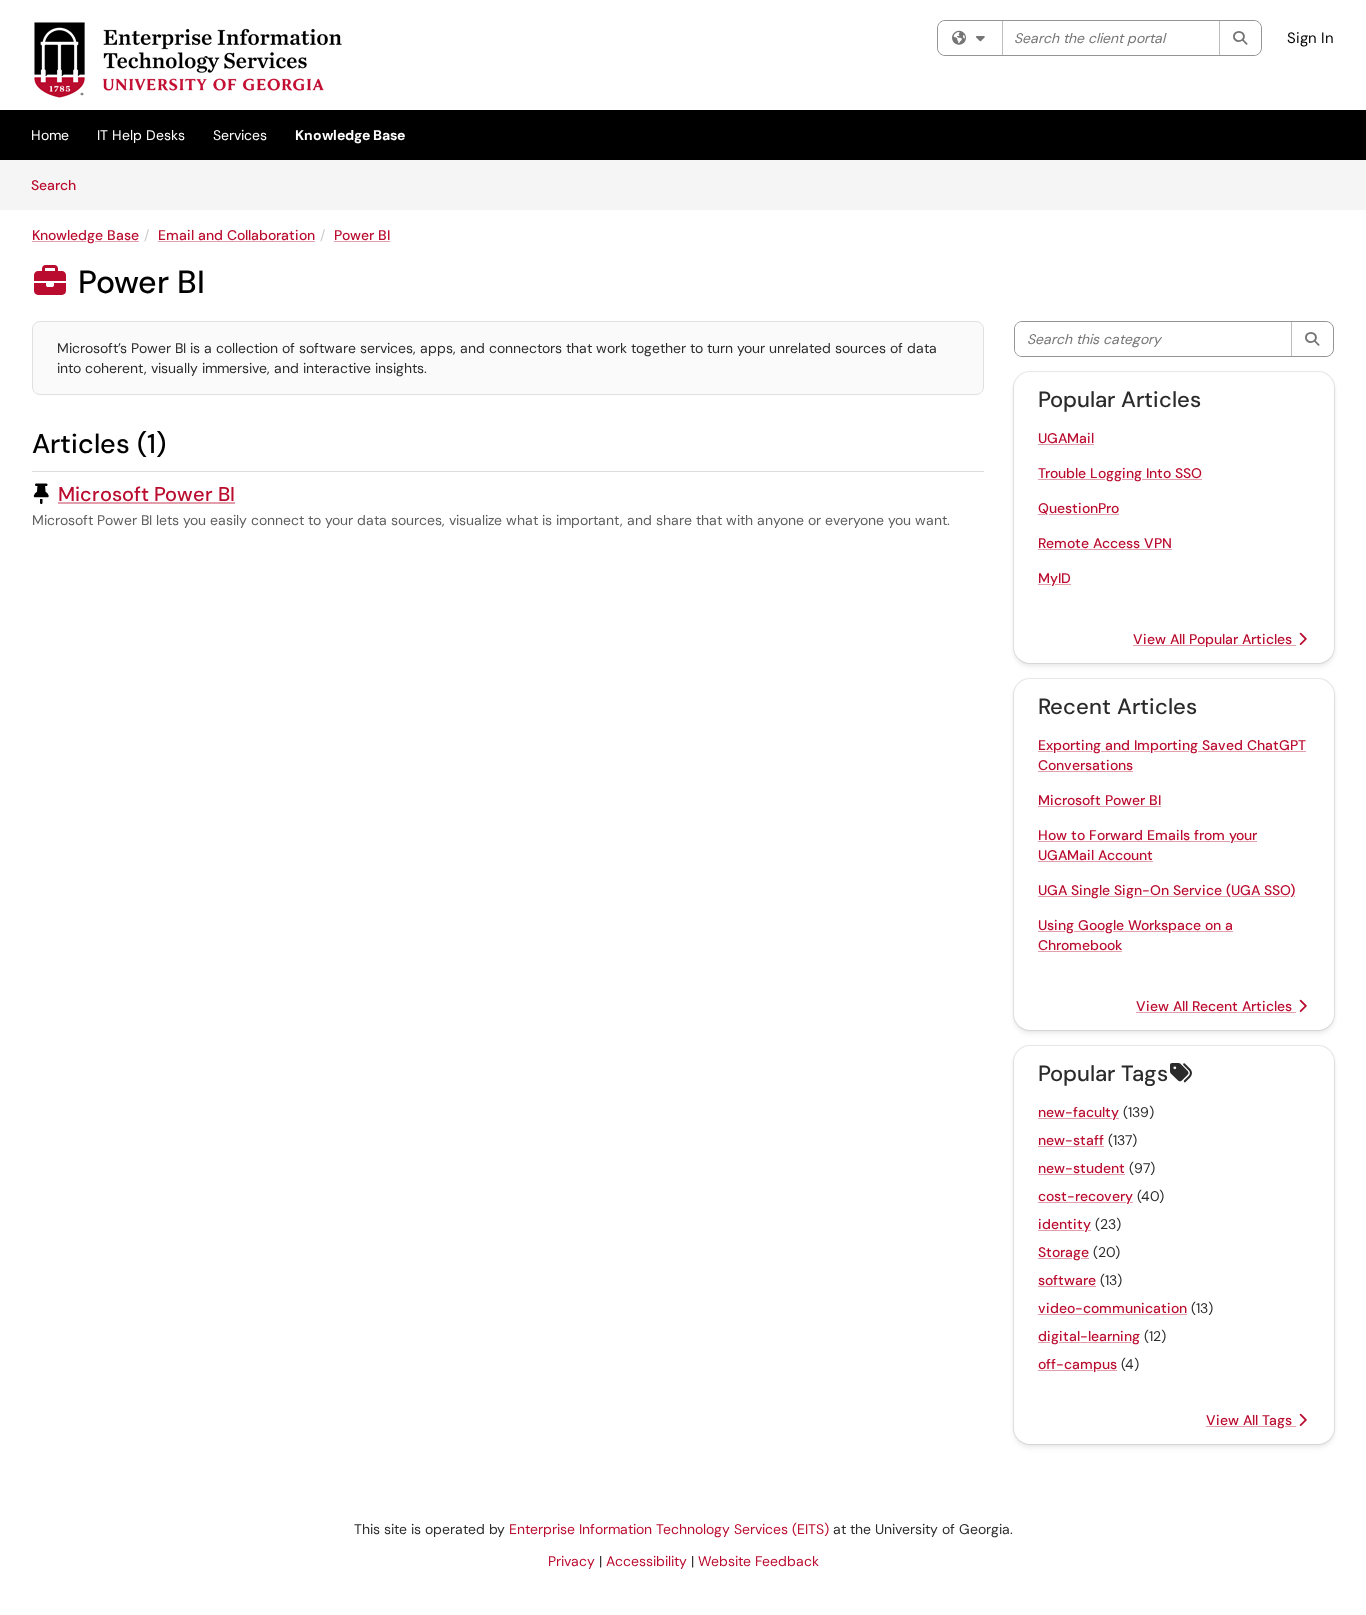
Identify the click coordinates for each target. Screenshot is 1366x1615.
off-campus (1077, 1364)
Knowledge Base (350, 135)
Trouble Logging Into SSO (1120, 473)
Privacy (571, 1561)
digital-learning (1089, 1336)
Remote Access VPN (1105, 543)
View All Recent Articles (1216, 1006)
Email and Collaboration (236, 235)
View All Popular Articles (1214, 639)
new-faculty (1078, 1112)
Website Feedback (758, 1561)
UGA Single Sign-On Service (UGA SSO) (1166, 890)
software (1067, 1280)
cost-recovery (1085, 1196)
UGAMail (1066, 438)
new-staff (1071, 1140)
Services (240, 135)
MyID (1054, 578)
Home (50, 135)
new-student (1081, 1168)
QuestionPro (1078, 508)
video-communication (1112, 1308)
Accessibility (646, 1561)
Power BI (362, 235)
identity (1064, 1224)
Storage (1063, 1252)
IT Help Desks (141, 135)
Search (60, 184)
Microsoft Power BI (146, 494)
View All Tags (1251, 1420)
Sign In (1310, 38)
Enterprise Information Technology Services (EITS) (669, 1529)
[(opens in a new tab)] (187, 60)
